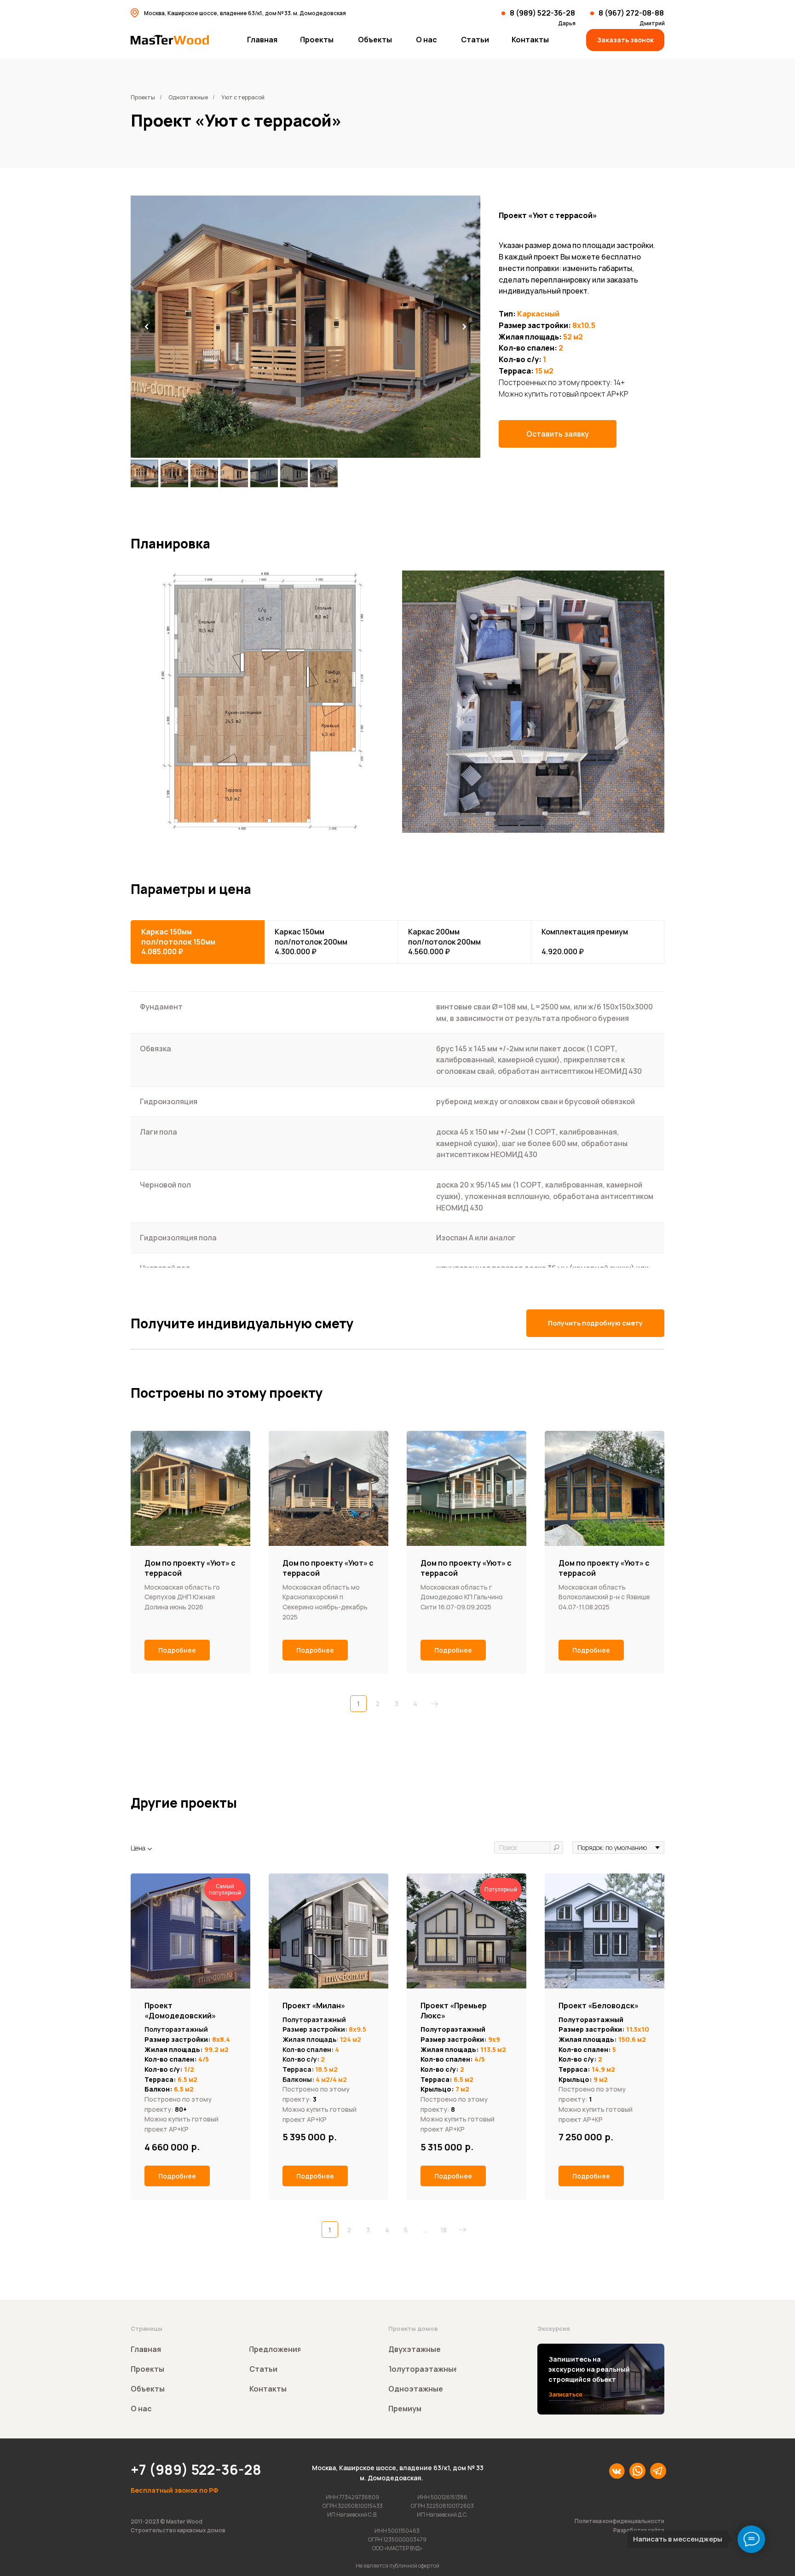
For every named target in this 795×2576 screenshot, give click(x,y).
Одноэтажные (188, 97)
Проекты (143, 97)
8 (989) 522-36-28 (542, 13)
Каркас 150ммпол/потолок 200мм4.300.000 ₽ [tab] (311, 942)
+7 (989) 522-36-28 (196, 2469)
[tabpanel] (397, 1143)
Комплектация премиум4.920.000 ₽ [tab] (585, 942)
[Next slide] (464, 327)
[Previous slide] (147, 327)
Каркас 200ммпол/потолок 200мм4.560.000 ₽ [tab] (444, 942)
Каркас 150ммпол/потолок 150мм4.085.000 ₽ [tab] (178, 942)
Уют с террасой (243, 97)
